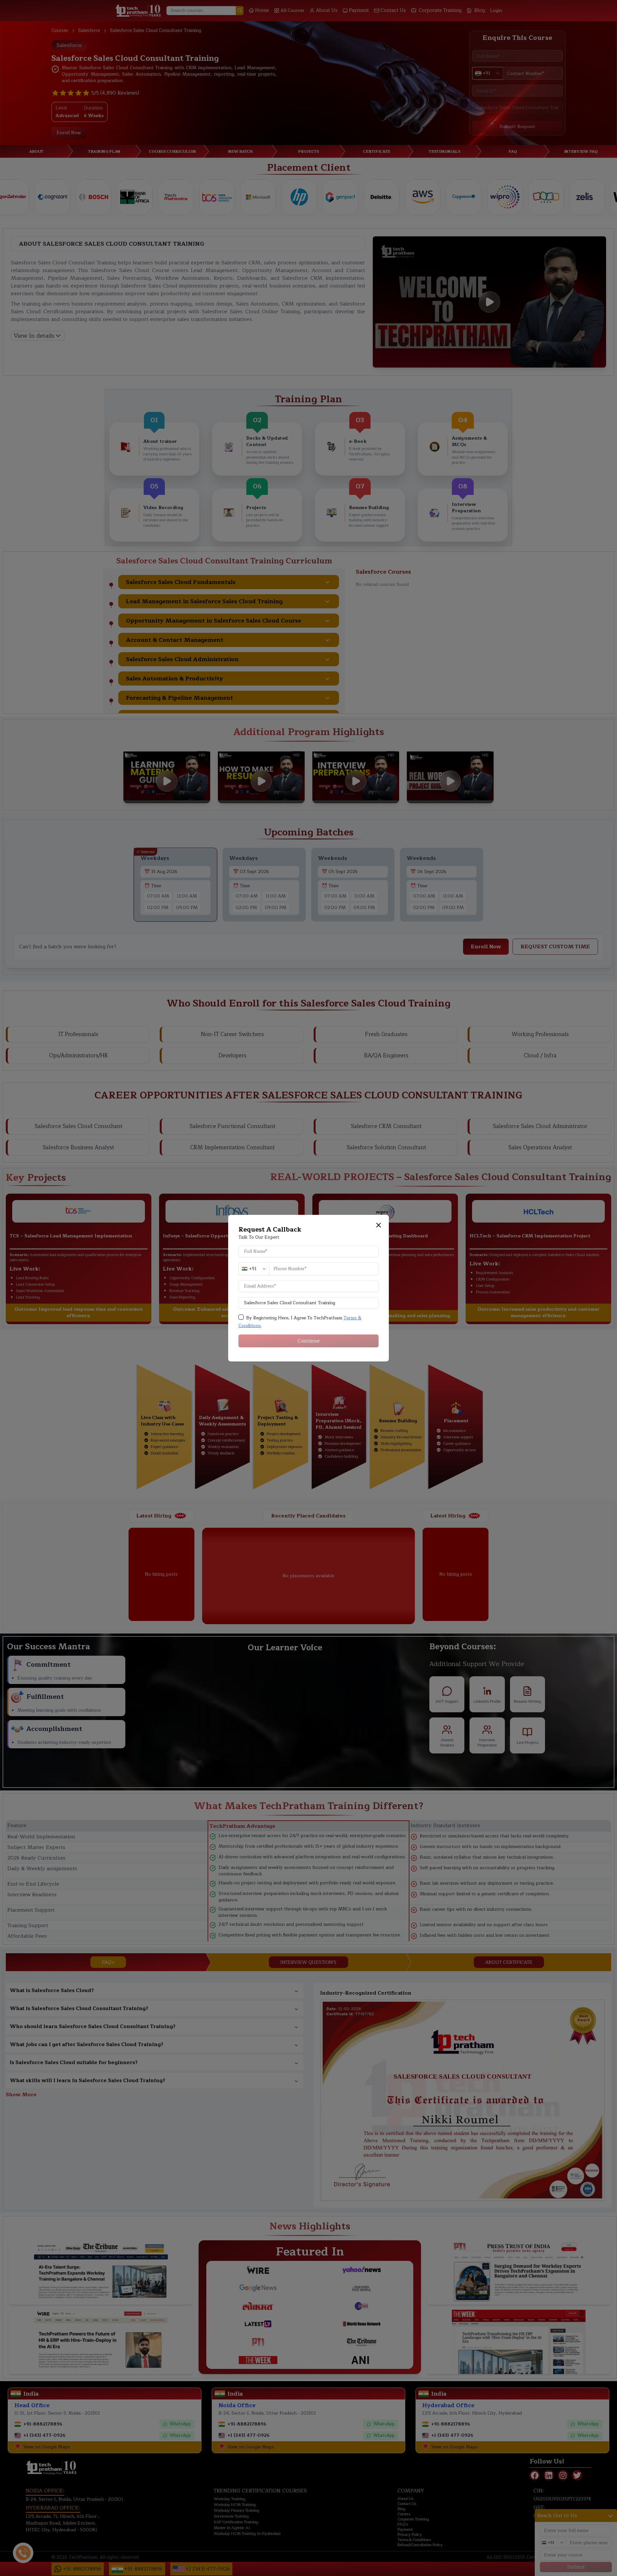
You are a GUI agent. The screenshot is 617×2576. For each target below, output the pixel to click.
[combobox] (254, 1269)
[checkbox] (241, 1317)
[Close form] (379, 1225)
